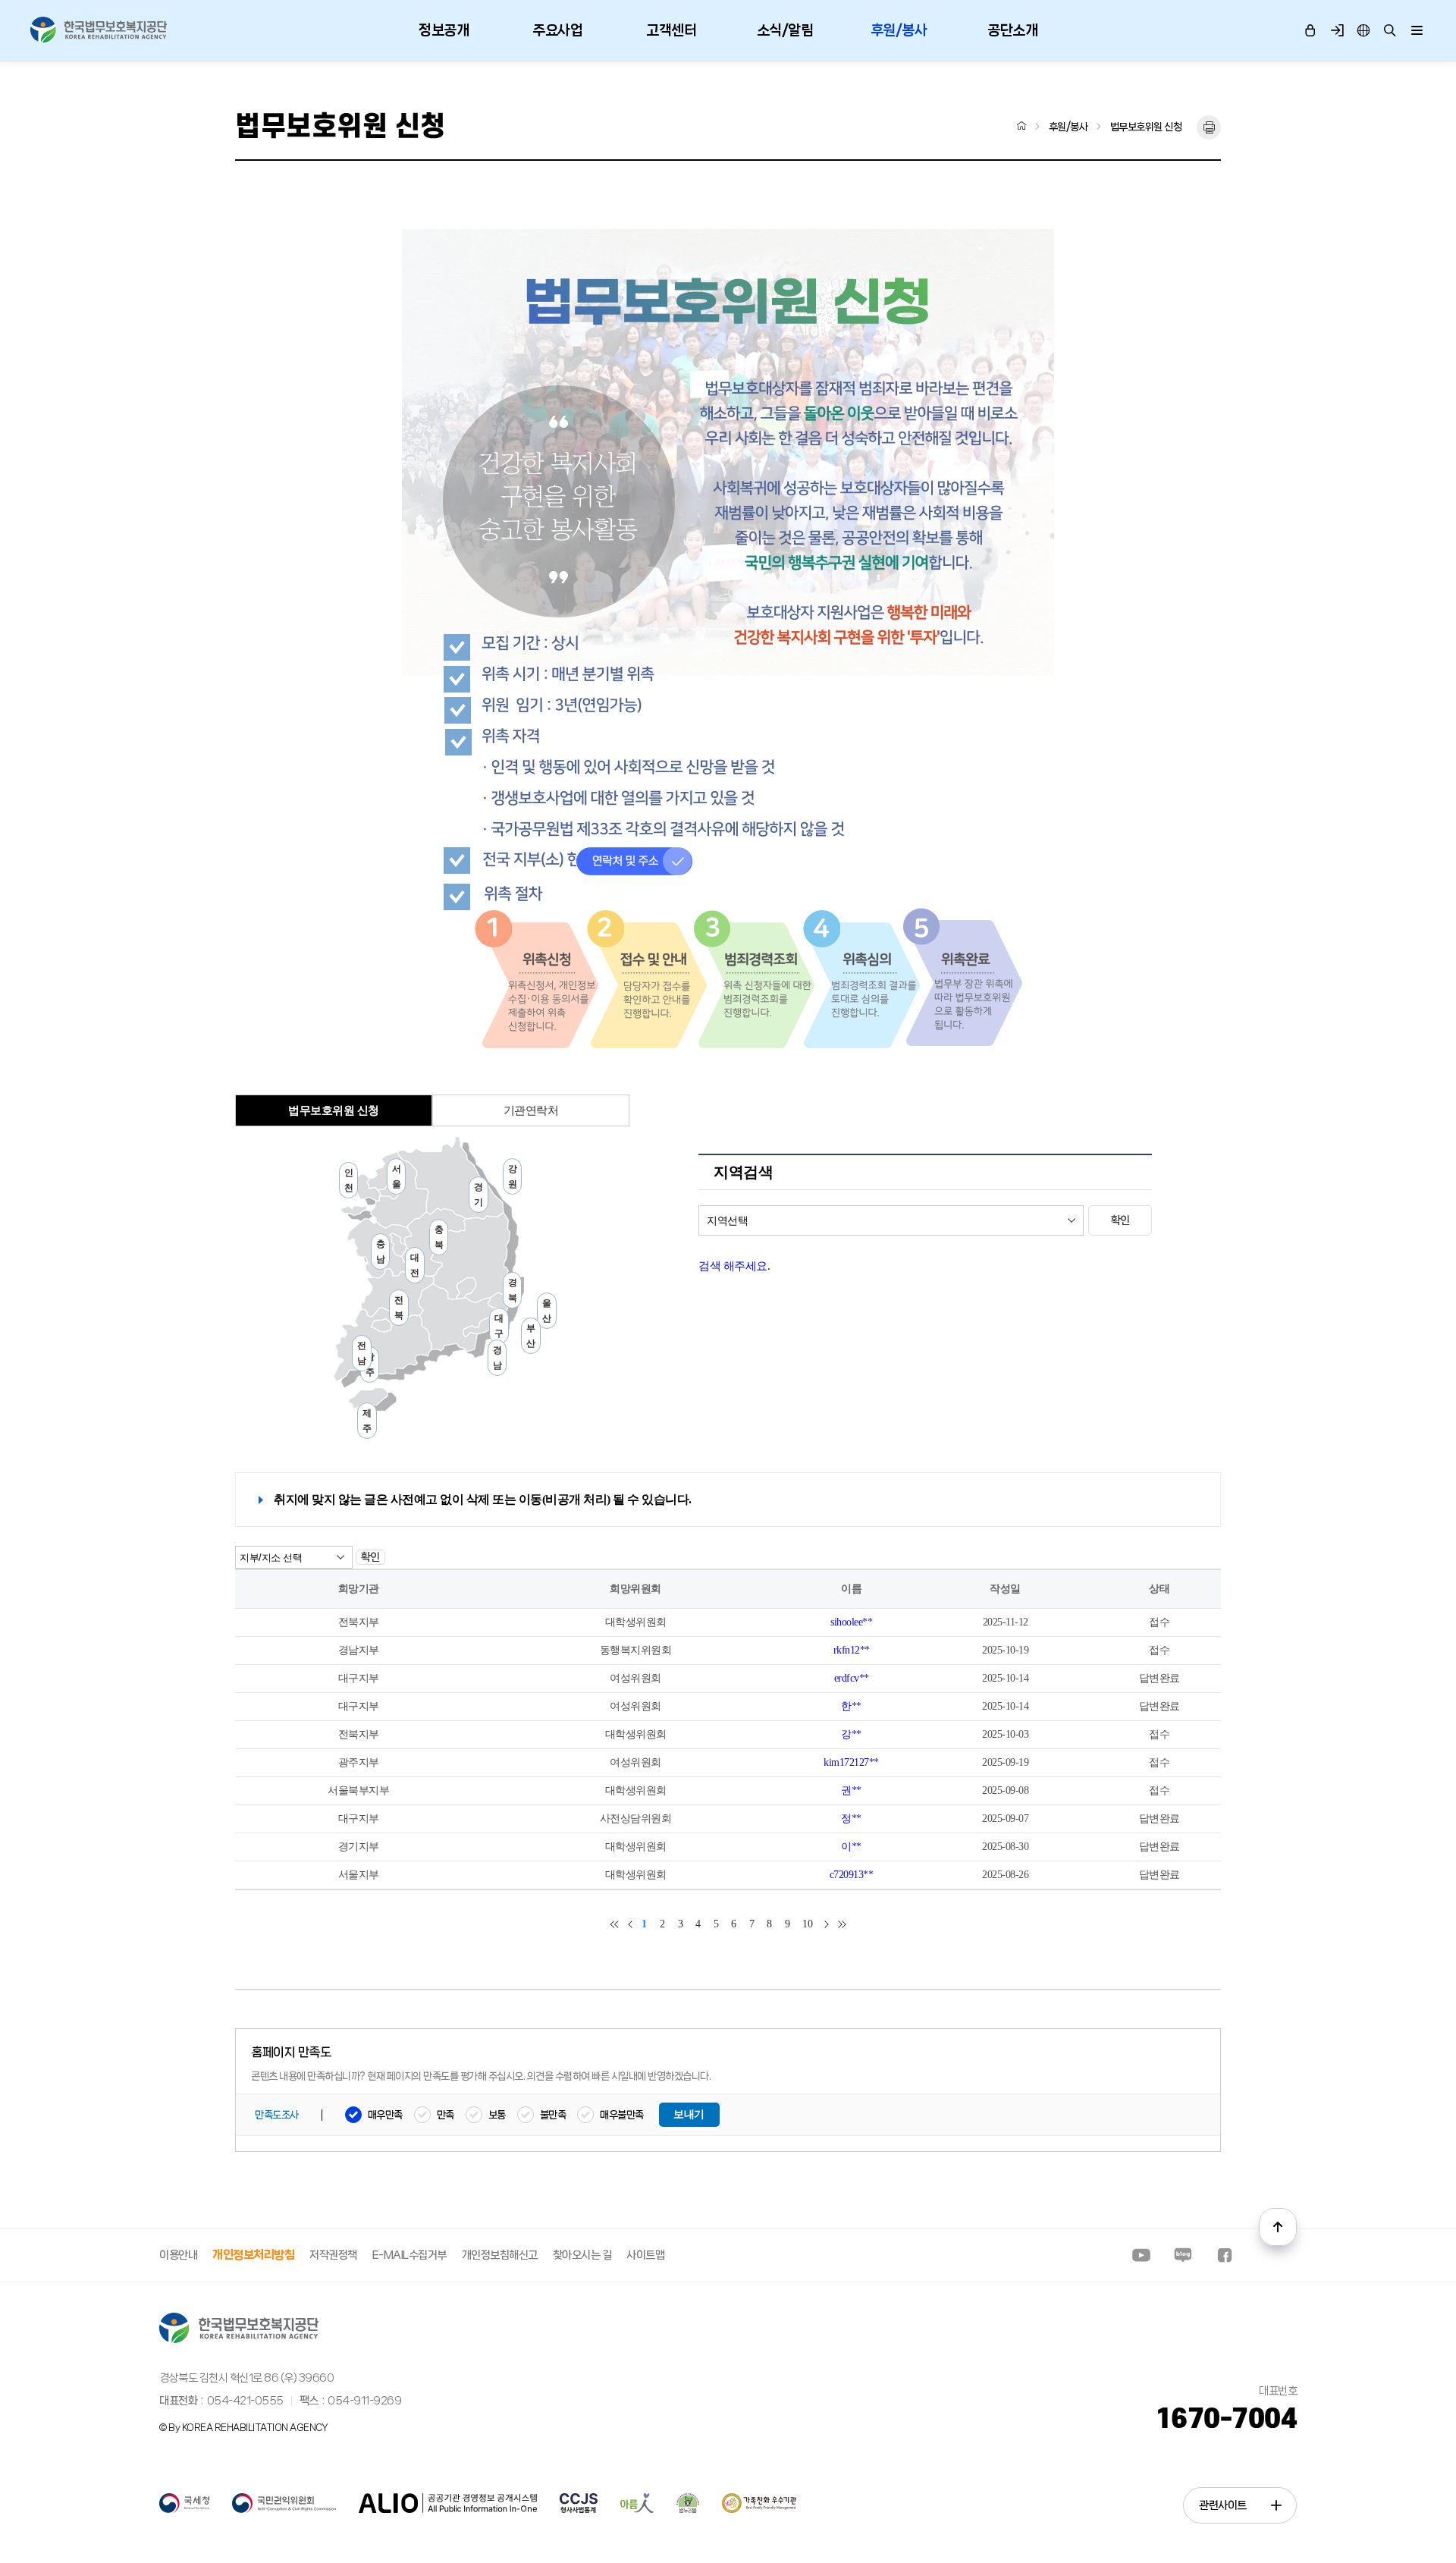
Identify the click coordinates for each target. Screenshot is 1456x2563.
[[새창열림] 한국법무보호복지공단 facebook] (1225, 2255)
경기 (479, 1195)
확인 (1120, 1220)
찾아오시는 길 (582, 2255)
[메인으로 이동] (99, 30)
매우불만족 (622, 2115)
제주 (367, 1421)
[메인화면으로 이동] (1022, 126)
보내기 (689, 2114)
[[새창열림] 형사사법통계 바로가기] (579, 2510)
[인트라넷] (1363, 31)
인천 (349, 1180)
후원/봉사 (899, 30)
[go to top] (1278, 2227)
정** (851, 1819)
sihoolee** (851, 1622)
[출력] (1209, 127)
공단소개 (1012, 30)
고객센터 (671, 30)
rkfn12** (852, 1650)
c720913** (852, 1875)
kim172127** (851, 1762)
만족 (446, 2115)
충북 (439, 1237)
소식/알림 (785, 30)
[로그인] (1310, 31)
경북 (513, 1290)
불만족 (553, 2115)
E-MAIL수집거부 (409, 2255)
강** (851, 1734)
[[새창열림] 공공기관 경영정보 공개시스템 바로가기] (448, 2510)
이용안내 (178, 2255)
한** (851, 1706)
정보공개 (444, 30)
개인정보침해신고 (500, 2255)
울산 (547, 1311)
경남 (497, 1358)
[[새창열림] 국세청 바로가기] (184, 2510)
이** (851, 1847)
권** (851, 1790)
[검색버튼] (1390, 31)
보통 (497, 2115)
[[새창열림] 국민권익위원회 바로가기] (284, 2510)
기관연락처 (531, 1110)
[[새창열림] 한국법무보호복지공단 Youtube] (1141, 2255)
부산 (531, 1336)
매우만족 (385, 2115)
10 (807, 1924)
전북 (399, 1308)
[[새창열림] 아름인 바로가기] (637, 2510)
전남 (362, 1353)
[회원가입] (1337, 31)
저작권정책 (333, 2255)
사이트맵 (645, 2255)
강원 (513, 1176)
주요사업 (557, 30)
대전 (415, 1265)
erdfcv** (852, 1678)
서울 (397, 1176)
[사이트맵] (1416, 31)
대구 (499, 1326)
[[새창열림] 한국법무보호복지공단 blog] (1183, 2255)
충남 (381, 1252)
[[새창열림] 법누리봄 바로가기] (688, 2510)
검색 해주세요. (734, 1266)
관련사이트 (1223, 2505)
